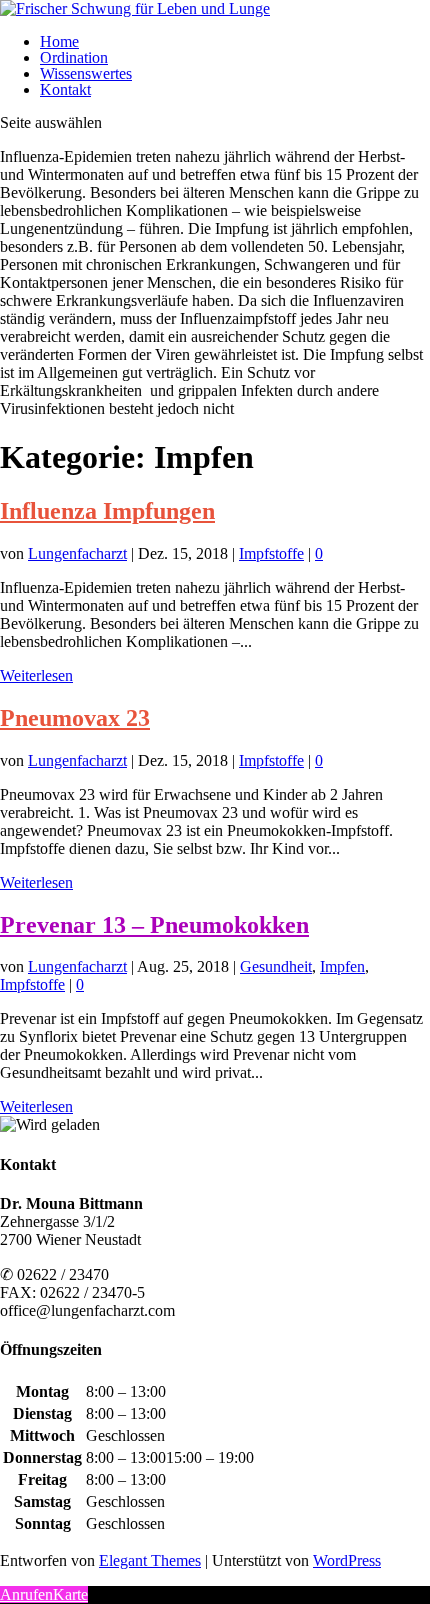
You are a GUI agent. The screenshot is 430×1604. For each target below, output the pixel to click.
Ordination (74, 57)
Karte (70, 1594)
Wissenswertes (86, 73)
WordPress (347, 1560)
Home (59, 41)
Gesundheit (276, 966)
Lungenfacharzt (77, 553)
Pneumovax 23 (75, 718)
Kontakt (65, 89)
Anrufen (26, 1594)
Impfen (342, 966)
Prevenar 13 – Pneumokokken (154, 925)
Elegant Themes (150, 1560)
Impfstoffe (271, 553)
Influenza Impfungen (107, 511)
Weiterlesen (36, 675)
